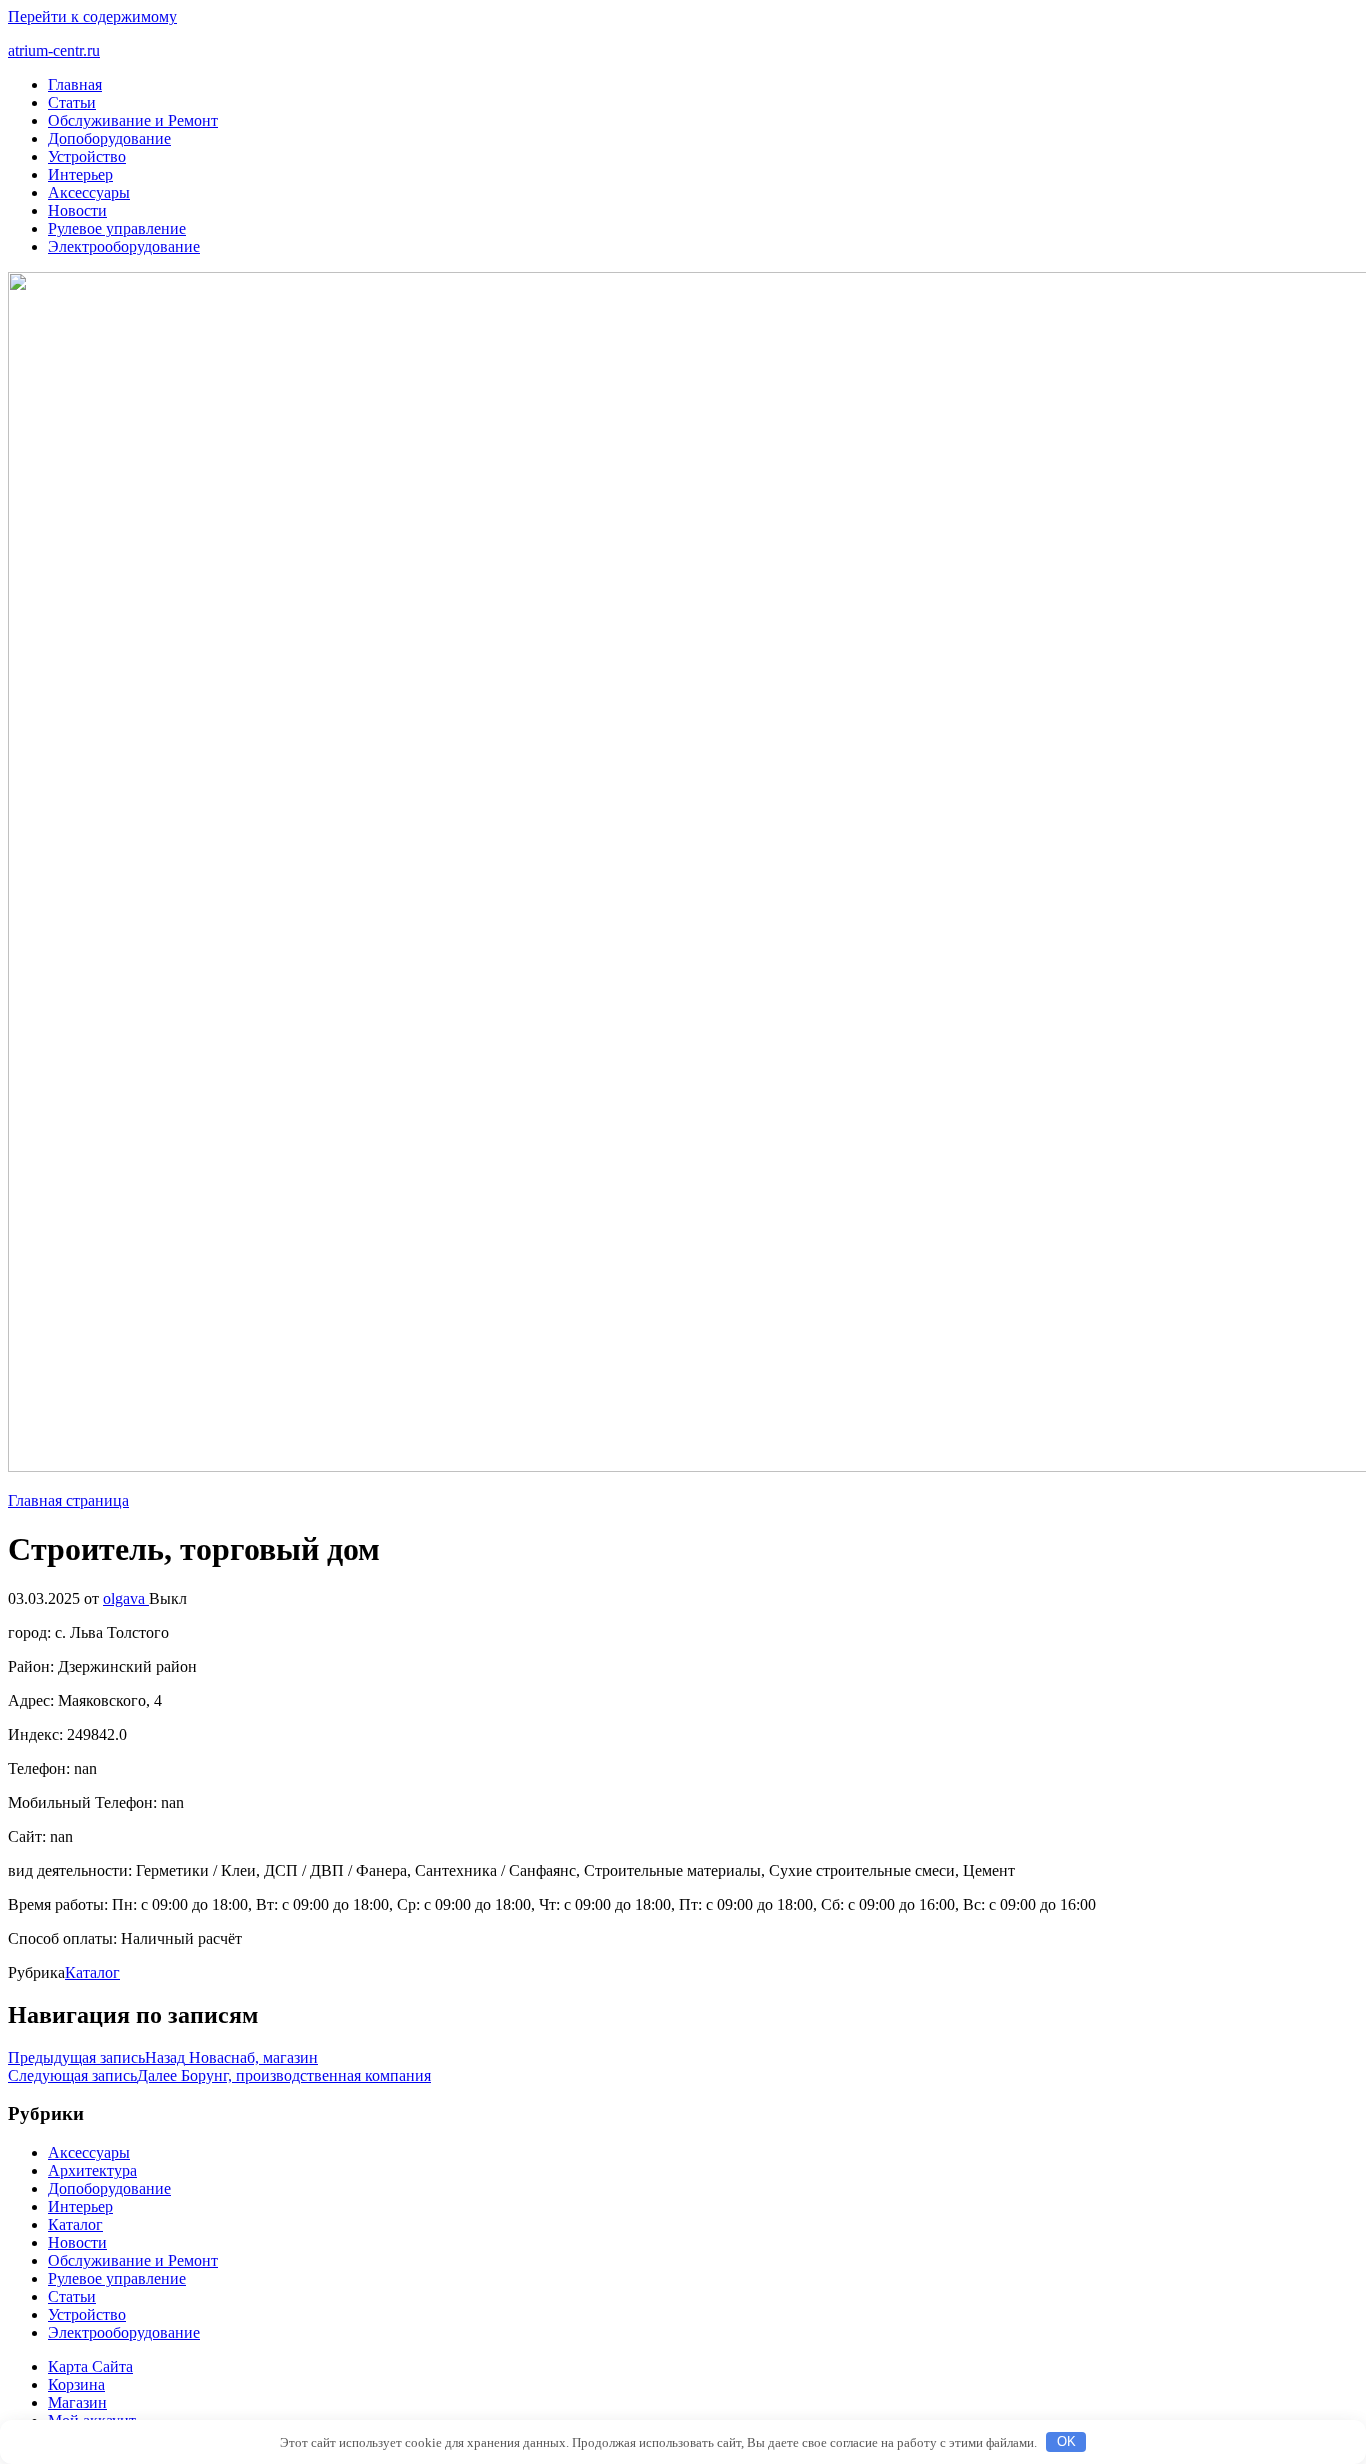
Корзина (76, 2384)
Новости (77, 210)
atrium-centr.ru (54, 50)
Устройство (87, 156)
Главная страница (68, 1500)
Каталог (92, 1972)
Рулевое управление (117, 228)
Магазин (77, 2402)
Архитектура (92, 2170)
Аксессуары (89, 192)
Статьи (72, 102)
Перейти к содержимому (92, 16)
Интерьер (80, 174)
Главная (75, 84)
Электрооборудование (124, 246)
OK (1066, 2441)
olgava (126, 1598)
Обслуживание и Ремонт (133, 120)
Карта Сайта (90, 2366)
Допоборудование (109, 138)
